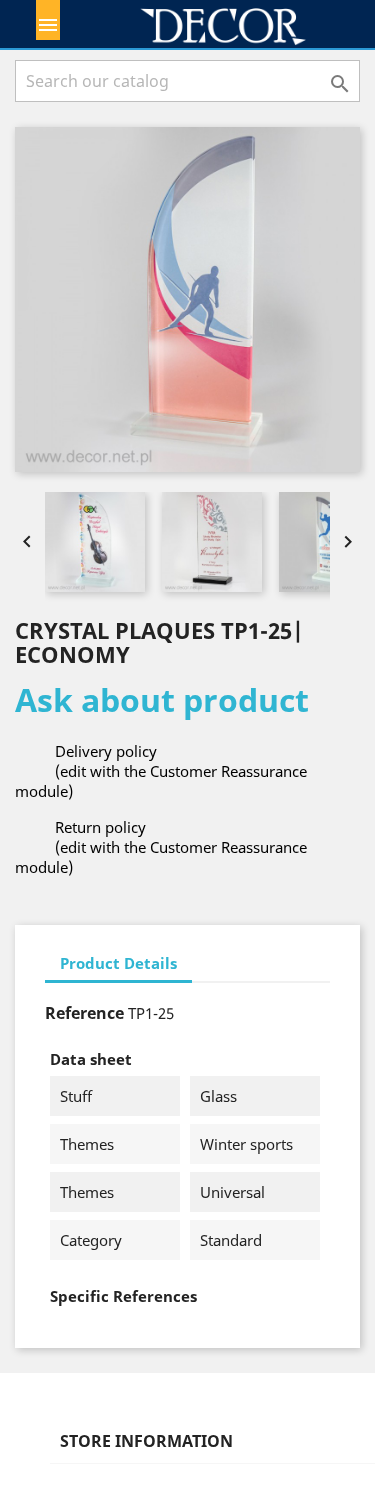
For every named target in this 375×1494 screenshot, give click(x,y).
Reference (84, 1013)
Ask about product (162, 699)
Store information (146, 1441)
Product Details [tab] (118, 963)
